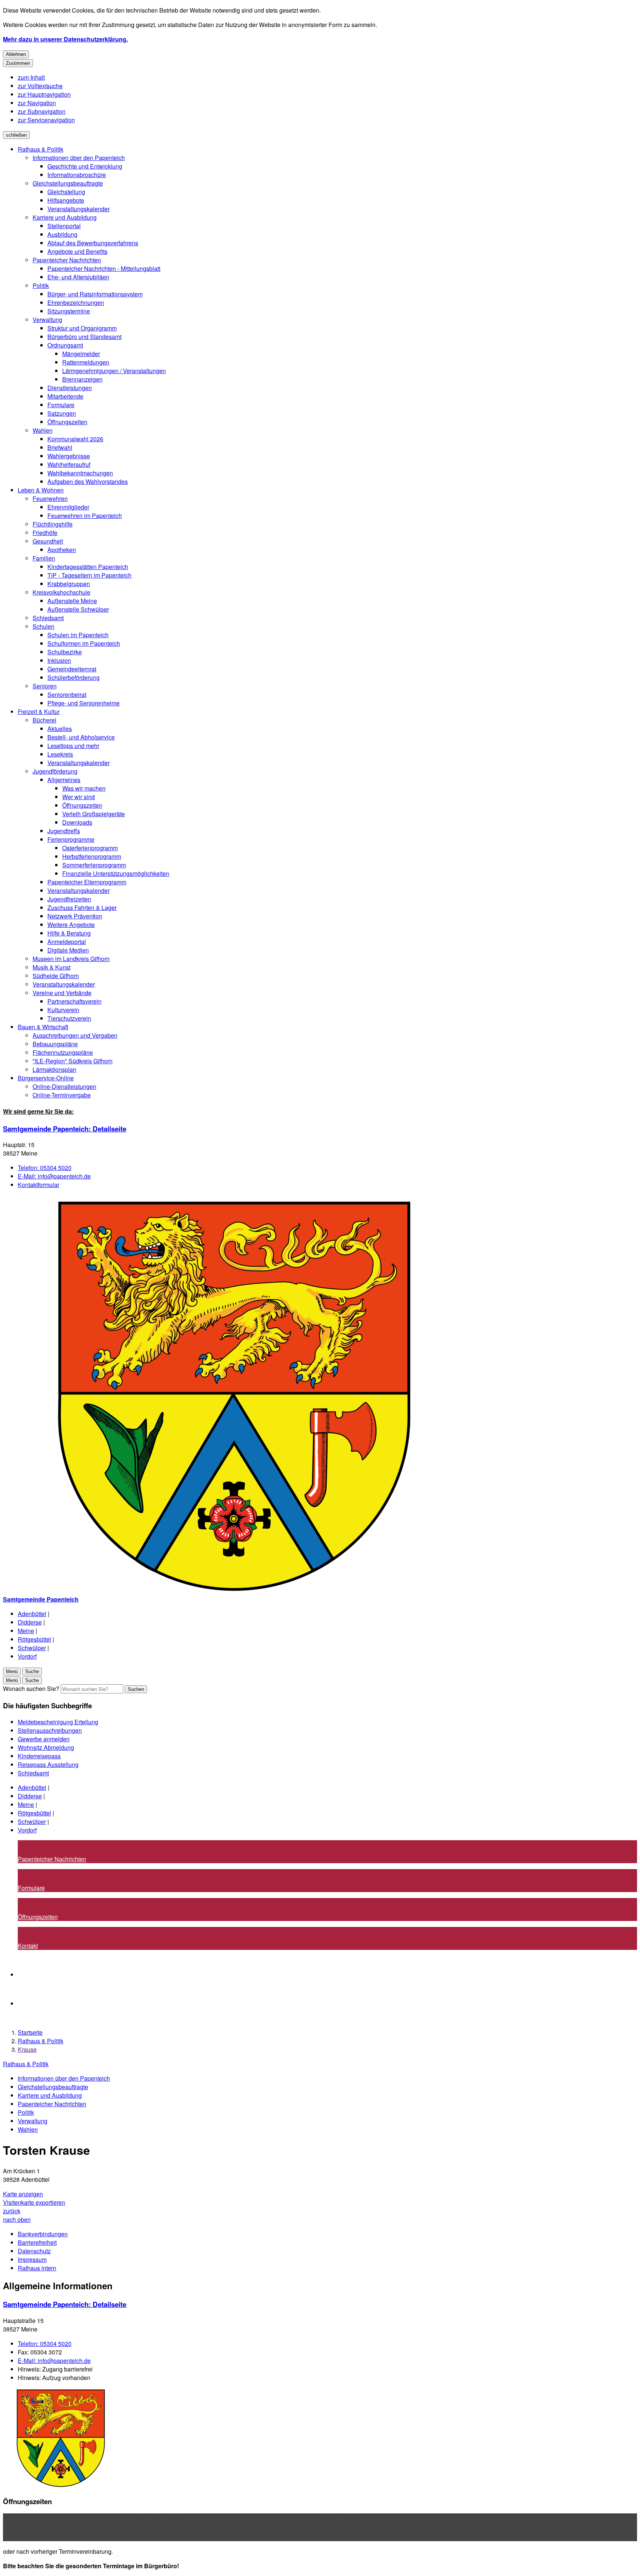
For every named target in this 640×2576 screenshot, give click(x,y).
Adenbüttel (32, 1614)
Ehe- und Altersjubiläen (78, 277)
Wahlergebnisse (69, 456)
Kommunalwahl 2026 (75, 439)
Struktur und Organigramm (82, 328)
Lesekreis (60, 754)
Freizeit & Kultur (39, 712)
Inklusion (59, 660)
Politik (41, 285)
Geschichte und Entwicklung (85, 166)
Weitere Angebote (71, 925)
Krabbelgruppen (69, 584)
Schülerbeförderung (74, 677)
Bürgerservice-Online (46, 1078)
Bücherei (44, 720)
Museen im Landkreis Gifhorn (71, 959)
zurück (12, 2211)
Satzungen (62, 413)
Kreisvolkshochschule (61, 592)
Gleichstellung (66, 192)
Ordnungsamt (65, 345)
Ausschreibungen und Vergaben (75, 1035)
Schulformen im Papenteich (84, 643)
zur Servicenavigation (46, 120)
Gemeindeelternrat (72, 669)
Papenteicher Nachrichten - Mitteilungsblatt (104, 268)
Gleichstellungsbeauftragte (68, 183)
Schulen (44, 626)
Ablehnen (16, 54)
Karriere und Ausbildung (65, 217)
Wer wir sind (79, 797)
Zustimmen (18, 63)
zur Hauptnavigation (44, 94)
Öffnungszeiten (67, 422)
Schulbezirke (65, 652)
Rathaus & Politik (41, 149)
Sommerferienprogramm (94, 865)
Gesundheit (48, 541)
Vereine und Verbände (62, 993)
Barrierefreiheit (37, 2242)
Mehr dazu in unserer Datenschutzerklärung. (65, 39)
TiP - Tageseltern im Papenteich (89, 575)
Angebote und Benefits (77, 251)
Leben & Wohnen (41, 490)
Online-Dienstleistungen (64, 1086)
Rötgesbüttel (34, 1639)
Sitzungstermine (69, 311)
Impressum (32, 2259)
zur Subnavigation (42, 111)
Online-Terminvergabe (62, 1095)
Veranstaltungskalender (79, 209)
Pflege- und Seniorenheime (84, 703)
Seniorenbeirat (67, 694)
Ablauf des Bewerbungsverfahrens (93, 243)
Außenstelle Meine (72, 601)
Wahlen (43, 430)
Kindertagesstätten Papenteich (88, 567)
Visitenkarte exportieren (34, 2202)
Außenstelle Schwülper (78, 609)
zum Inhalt (31, 77)
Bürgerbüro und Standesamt (84, 337)
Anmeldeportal (67, 942)
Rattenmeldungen (86, 362)
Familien (44, 558)
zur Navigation (37, 103)
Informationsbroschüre (77, 175)
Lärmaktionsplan (54, 1069)
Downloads (77, 822)
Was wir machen (84, 788)
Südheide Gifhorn (56, 976)
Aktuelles (60, 729)
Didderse (30, 1622)
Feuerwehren (50, 498)
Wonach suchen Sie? (31, 1688)
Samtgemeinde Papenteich (65, 1129)
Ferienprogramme (71, 839)
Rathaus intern (37, 2268)
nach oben (17, 2219)
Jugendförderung (55, 771)
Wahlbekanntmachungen (80, 473)
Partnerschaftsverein (74, 1001)
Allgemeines (64, 780)
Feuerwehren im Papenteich (85, 516)
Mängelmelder (81, 354)
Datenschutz (34, 2251)
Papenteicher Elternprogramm (87, 882)
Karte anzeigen (23, 2194)
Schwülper (32, 1648)
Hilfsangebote (66, 200)
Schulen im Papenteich (78, 635)
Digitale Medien (68, 950)
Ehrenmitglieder (68, 507)
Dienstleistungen (70, 388)
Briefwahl (60, 447)
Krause (27, 2049)
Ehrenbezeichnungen (76, 303)
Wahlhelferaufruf (69, 464)
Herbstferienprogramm (92, 856)
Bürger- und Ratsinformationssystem (95, 294)
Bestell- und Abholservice (81, 737)
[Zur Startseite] (225, 1591)
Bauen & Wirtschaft (43, 1027)
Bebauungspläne (55, 1044)
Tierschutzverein (69, 1018)
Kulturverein (63, 1010)
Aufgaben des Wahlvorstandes (88, 481)
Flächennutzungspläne (63, 1052)
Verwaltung (47, 320)
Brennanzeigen (82, 379)
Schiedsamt (48, 618)
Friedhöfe (45, 533)
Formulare (61, 405)
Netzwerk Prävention (75, 916)
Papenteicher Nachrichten (67, 260)
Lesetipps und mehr (73, 746)
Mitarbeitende (65, 396)
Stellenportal (64, 226)
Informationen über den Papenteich (79, 158)
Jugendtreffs (64, 831)
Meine (26, 1631)
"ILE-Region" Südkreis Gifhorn (73, 1061)
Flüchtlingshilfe (53, 524)
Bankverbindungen (43, 2234)
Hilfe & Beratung (69, 933)
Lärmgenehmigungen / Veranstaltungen (114, 371)
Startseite (30, 2032)
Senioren (45, 686)
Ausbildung (62, 234)
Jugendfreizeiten (69, 899)
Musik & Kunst (51, 967)
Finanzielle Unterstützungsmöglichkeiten (116, 873)
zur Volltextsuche (40, 86)
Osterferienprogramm (90, 848)
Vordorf (27, 1656)
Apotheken (62, 550)
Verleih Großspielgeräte (94, 814)
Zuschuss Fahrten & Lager (82, 908)
